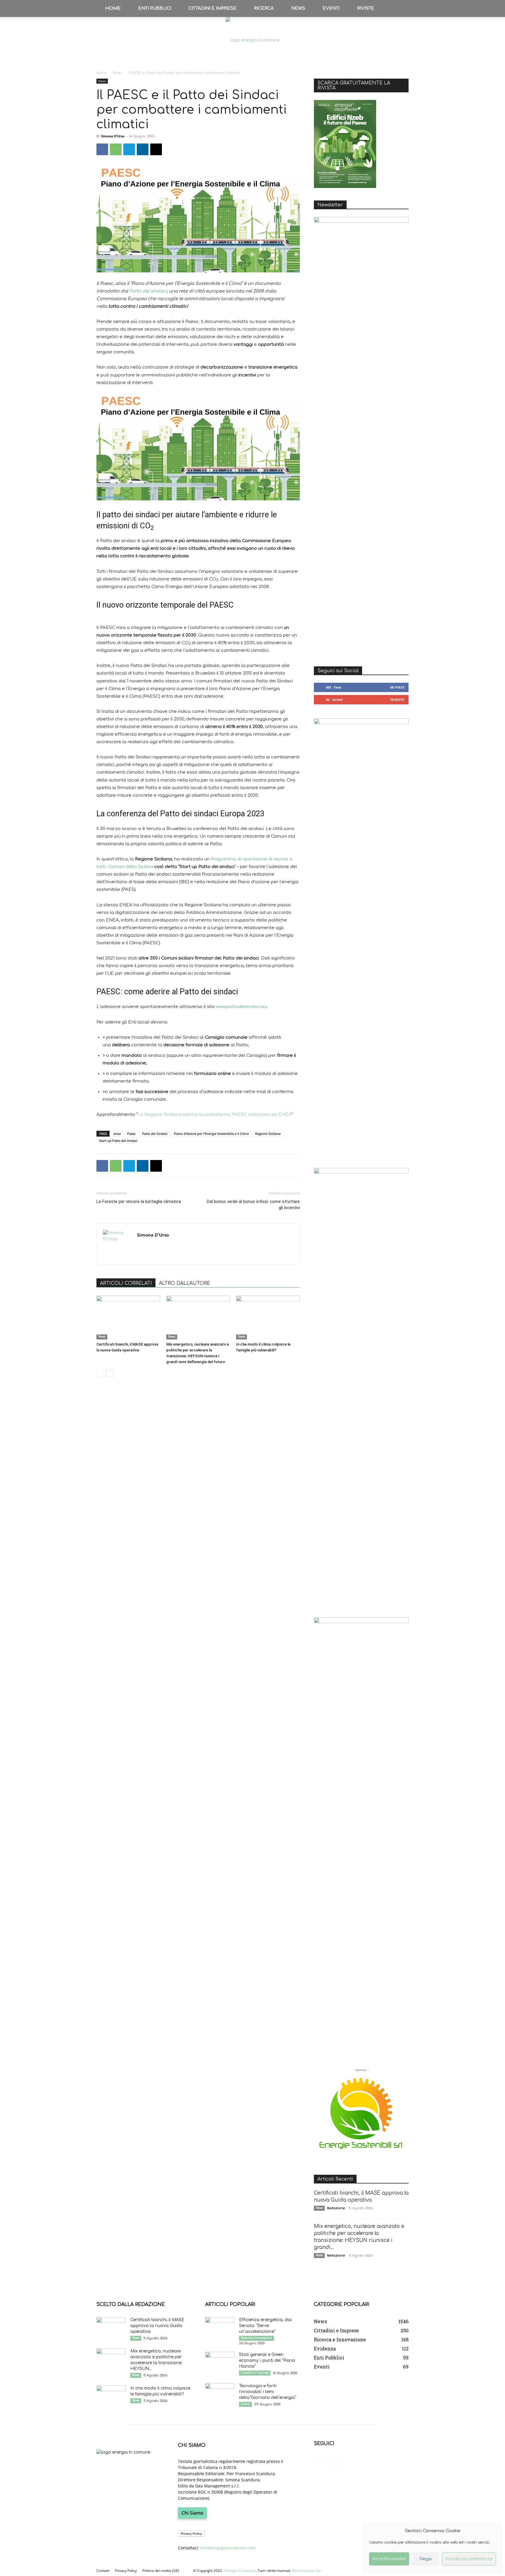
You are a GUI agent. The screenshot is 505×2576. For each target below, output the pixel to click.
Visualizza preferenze (469, 2559)
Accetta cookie (389, 2559)
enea (117, 1134)
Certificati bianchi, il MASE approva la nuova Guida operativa (157, 2326)
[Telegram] (129, 149)
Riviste (366, 8)
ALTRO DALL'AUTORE (185, 1283)
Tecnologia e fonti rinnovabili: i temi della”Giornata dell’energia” (268, 2392)
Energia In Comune (240, 2571)
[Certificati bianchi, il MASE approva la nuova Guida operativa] (128, 1318)
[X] (156, 149)
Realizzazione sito (306, 2571)
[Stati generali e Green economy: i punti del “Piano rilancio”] (220, 2362)
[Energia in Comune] (252, 40)
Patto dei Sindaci (155, 1134)
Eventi (331, 8)
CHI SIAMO (192, 2445)
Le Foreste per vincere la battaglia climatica (139, 1201)
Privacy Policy (126, 2571)
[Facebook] (102, 149)
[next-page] (109, 1373)
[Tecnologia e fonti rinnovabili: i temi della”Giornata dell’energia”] (220, 2393)
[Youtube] (335, 2462)
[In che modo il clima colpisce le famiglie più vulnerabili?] (268, 1318)
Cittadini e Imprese (212, 8)
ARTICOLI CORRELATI (126, 1283)
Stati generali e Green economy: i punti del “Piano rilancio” (267, 2360)
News (298, 8)
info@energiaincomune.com (228, 2548)
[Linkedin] (143, 149)
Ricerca (264, 8)
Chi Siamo (192, 2513)
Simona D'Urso (113, 136)
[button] (402, 8)
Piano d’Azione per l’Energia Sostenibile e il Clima (211, 1134)
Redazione (336, 2208)
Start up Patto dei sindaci (118, 1141)
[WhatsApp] (116, 149)
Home (113, 8)
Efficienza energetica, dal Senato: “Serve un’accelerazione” (265, 2326)
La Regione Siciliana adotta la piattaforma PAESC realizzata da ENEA (214, 1115)
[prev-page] (100, 1373)
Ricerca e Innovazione (256, 2338)
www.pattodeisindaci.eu (241, 1007)
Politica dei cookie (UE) (161, 2571)
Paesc (131, 1134)
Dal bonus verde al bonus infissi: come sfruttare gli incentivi (253, 1205)
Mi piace (397, 687)
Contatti (103, 2571)
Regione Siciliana (268, 1134)
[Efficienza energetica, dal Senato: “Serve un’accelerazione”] (220, 2327)
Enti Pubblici (155, 8)
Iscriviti (397, 700)
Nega (426, 2559)
